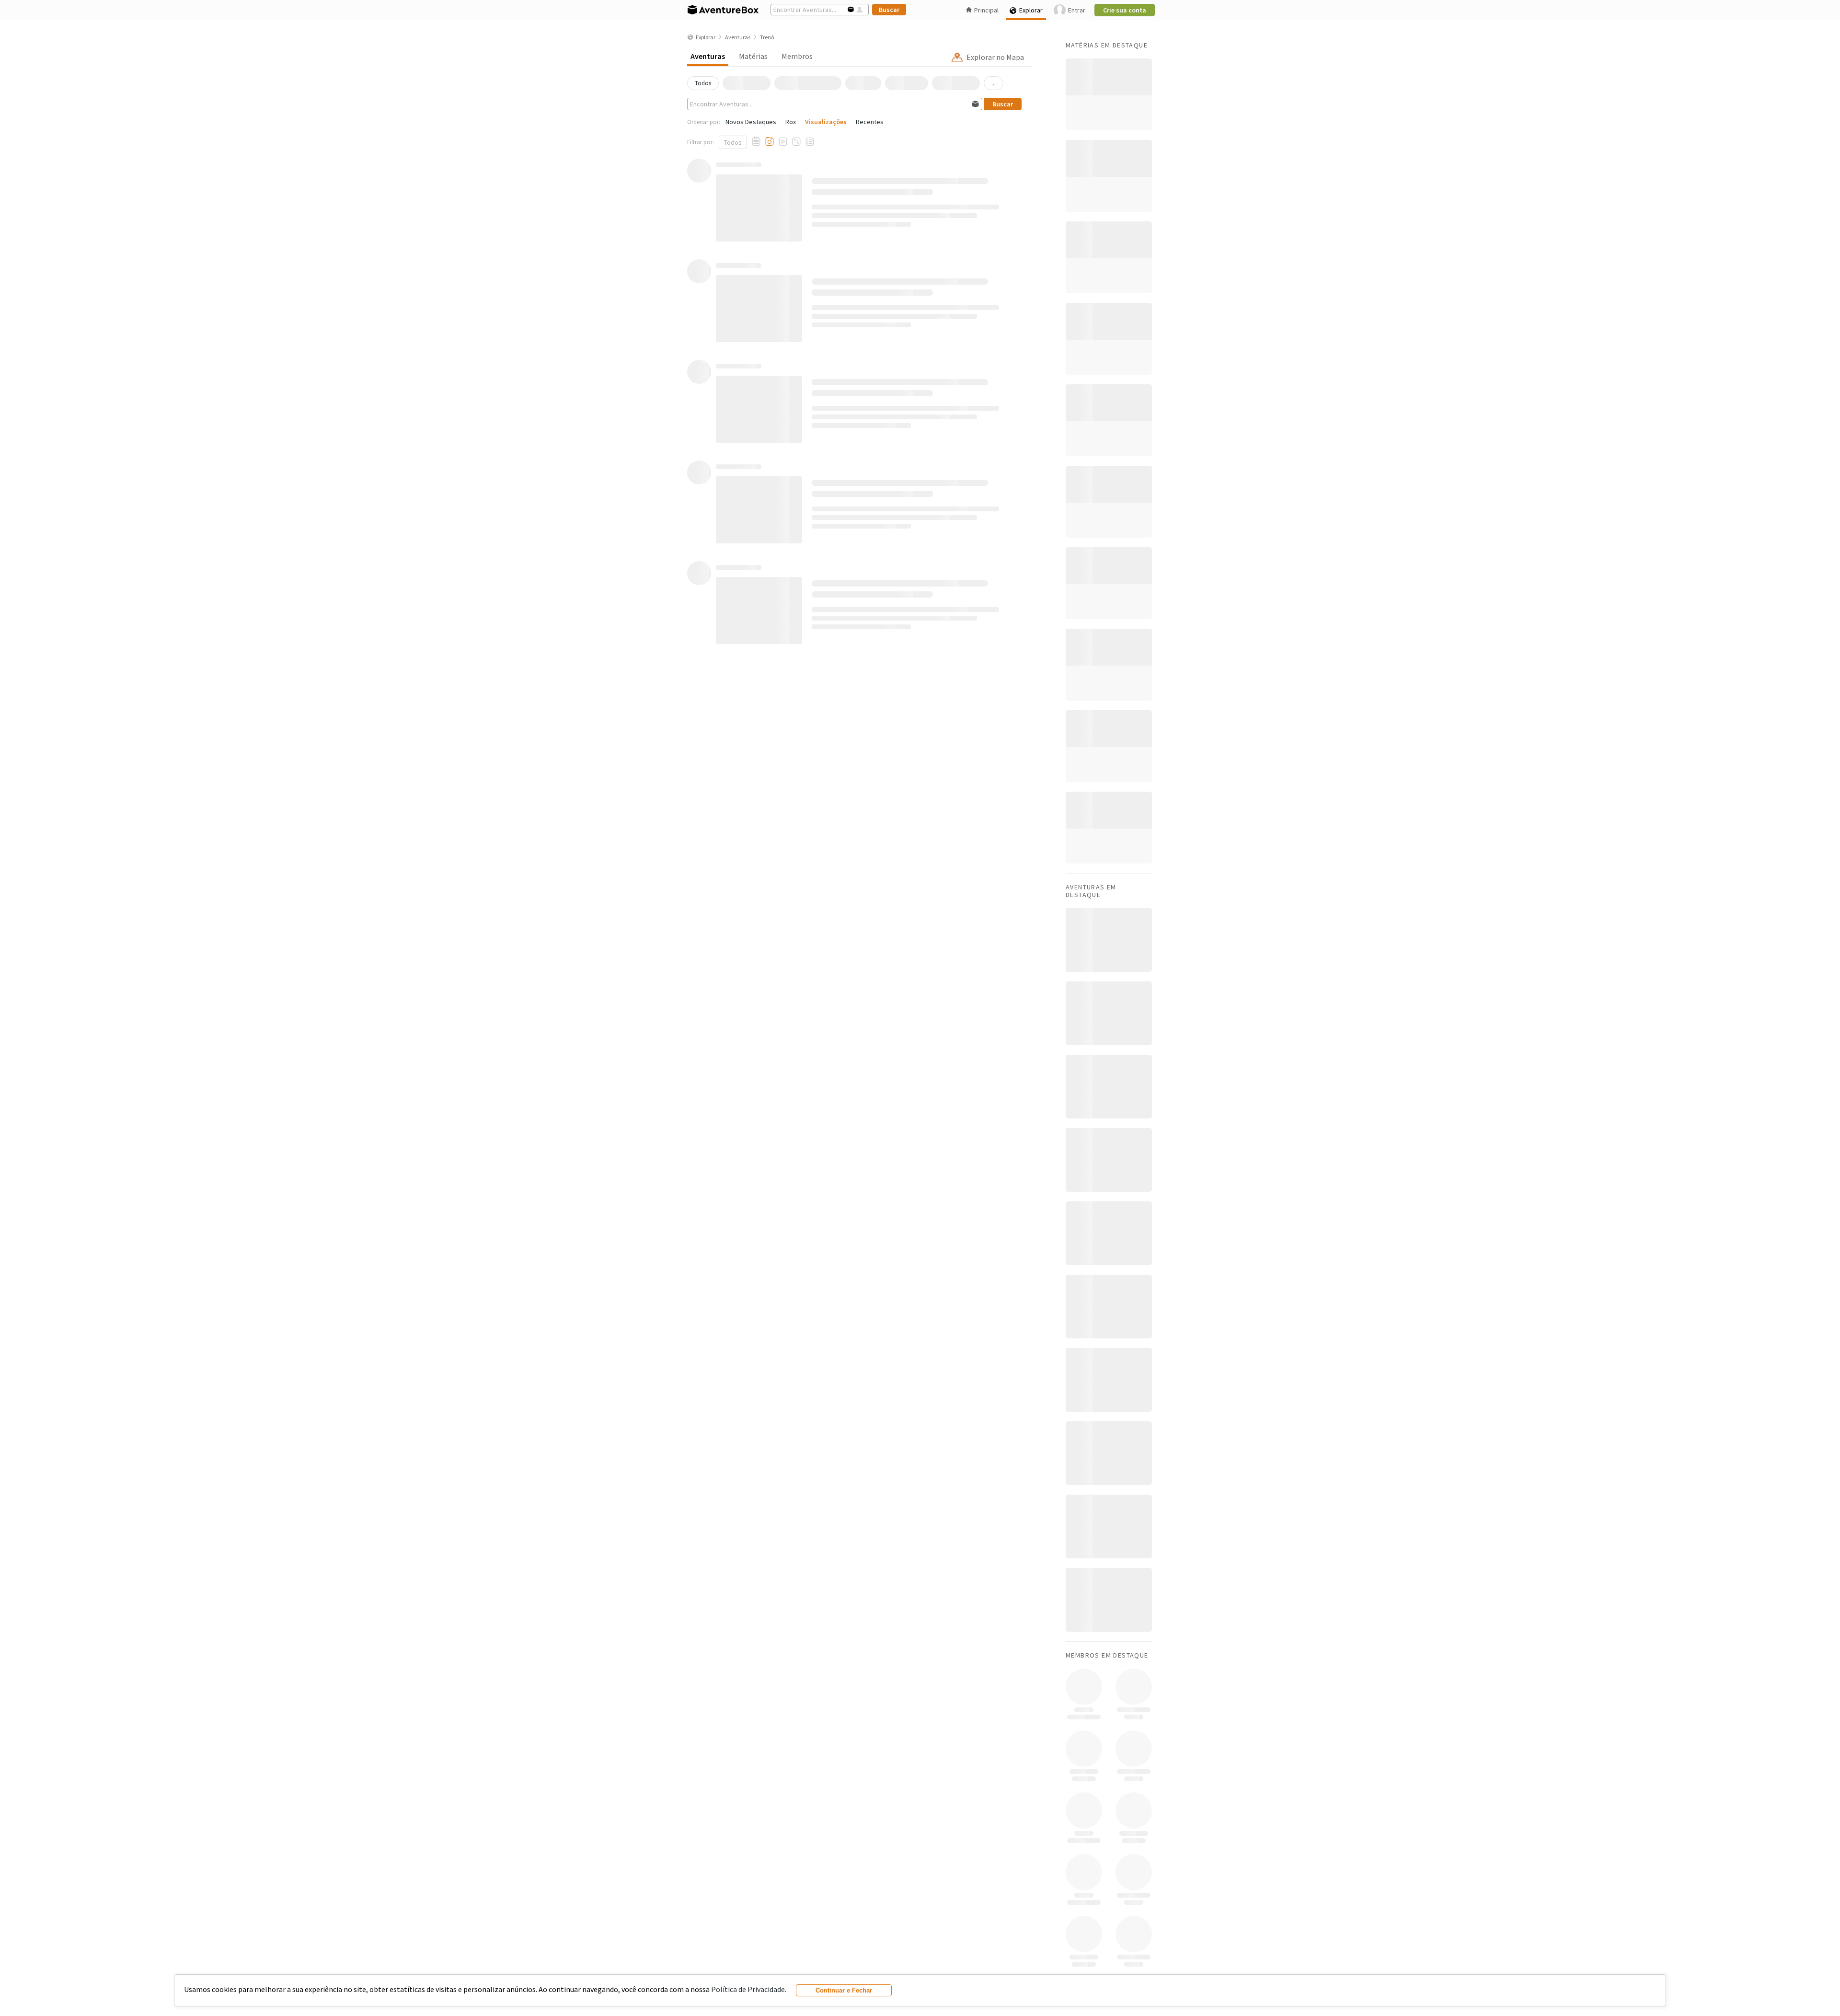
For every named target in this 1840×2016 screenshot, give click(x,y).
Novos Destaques (751, 122)
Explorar (1031, 10)
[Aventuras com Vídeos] (783, 142)
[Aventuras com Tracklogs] (796, 142)
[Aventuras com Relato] (756, 142)
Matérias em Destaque (1107, 45)
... (994, 83)
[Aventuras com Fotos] (770, 142)
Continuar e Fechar (844, 1990)
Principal (986, 10)
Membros (797, 56)
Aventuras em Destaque (1091, 891)
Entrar (1077, 10)
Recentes (870, 122)
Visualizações (826, 122)
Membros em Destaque (1107, 1655)
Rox (791, 122)
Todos (733, 142)
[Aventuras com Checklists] (810, 142)
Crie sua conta (1125, 10)
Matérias (753, 56)
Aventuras (708, 56)
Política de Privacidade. (749, 1989)
